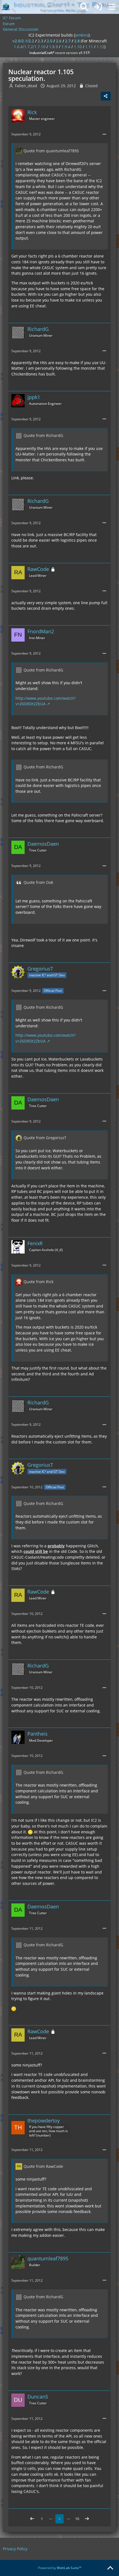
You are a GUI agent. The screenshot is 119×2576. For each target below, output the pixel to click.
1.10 (78, 47)
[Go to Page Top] (110, 2568)
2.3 (40, 41)
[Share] (106, 96)
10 (77, 2519)
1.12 (100, 47)
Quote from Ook (38, 882)
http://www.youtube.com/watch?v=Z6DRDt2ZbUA (46, 701)
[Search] (84, 7)
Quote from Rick (38, 1282)
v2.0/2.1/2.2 (23, 41)
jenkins (82, 35)
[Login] (98, 7)
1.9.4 (66, 47)
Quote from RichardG (43, 435)
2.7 (68, 41)
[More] (104, 134)
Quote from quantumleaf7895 (51, 151)
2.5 (50, 41)
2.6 (59, 41)
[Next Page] (87, 2519)
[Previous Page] (32, 2519)
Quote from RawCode (43, 2166)
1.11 (89, 47)
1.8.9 (53, 47)
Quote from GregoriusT (45, 1138)
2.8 (77, 41)
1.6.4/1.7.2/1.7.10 (30, 47)
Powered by (60, 2568)
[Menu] (112, 7)
